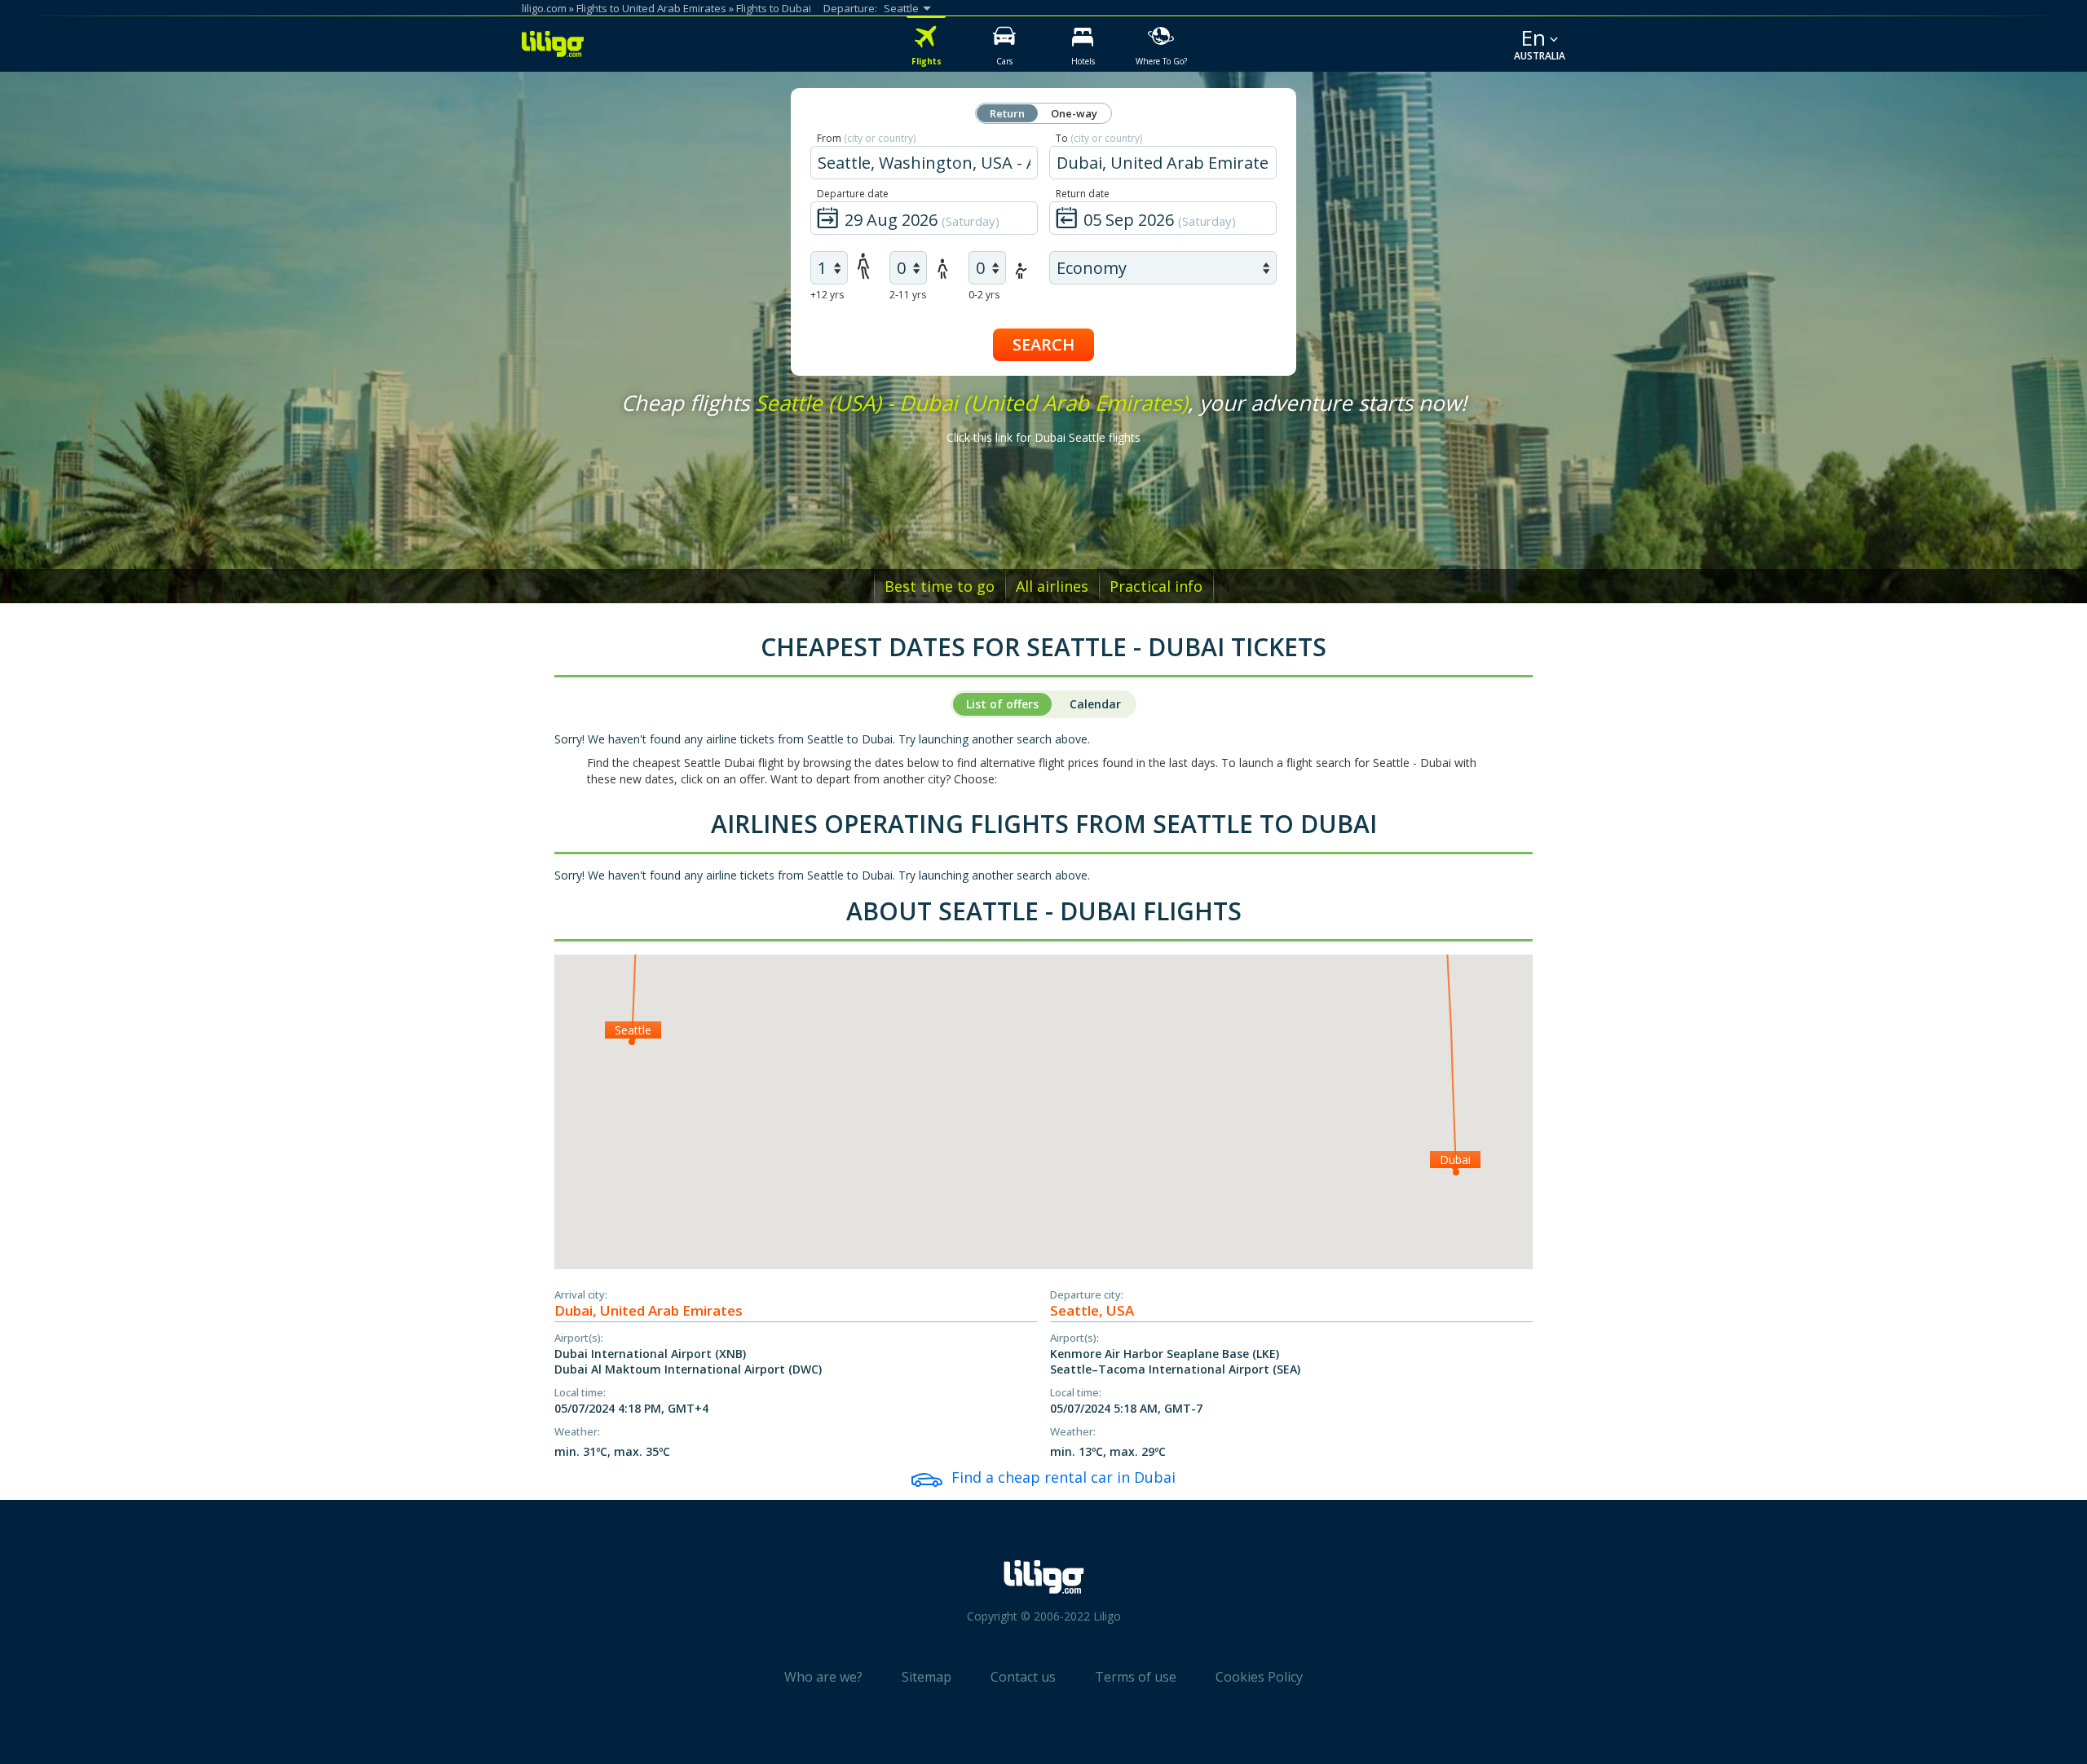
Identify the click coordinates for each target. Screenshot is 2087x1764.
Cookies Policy (1259, 1677)
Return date (1083, 194)
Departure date (853, 194)
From (866, 138)
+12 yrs (827, 295)
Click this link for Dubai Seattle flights (1043, 437)
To (1099, 138)
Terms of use (1136, 1677)
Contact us (1023, 1677)
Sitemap (927, 1677)
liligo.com (544, 8)
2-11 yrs (908, 295)
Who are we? (823, 1677)
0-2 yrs (984, 295)
